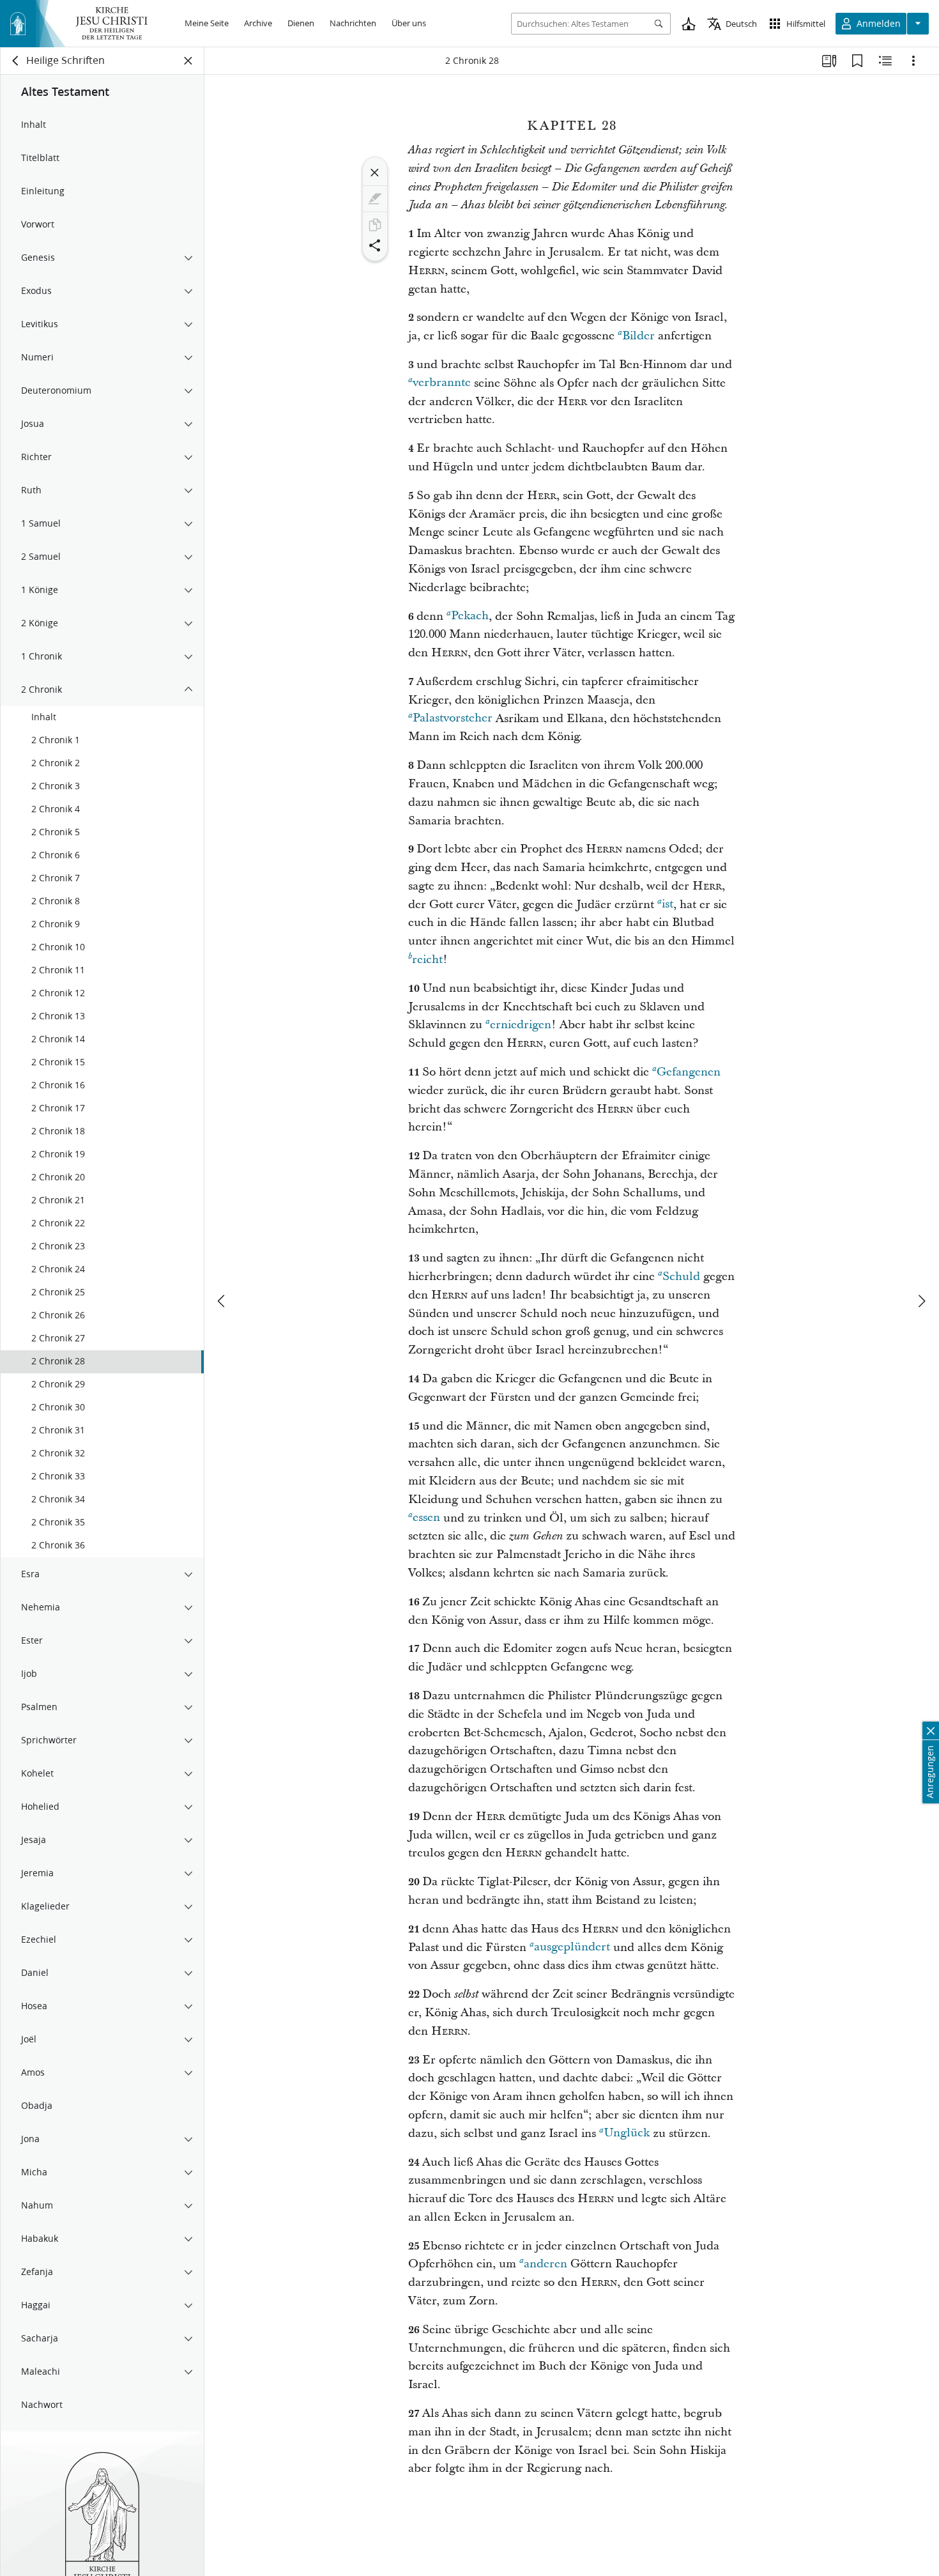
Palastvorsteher (453, 719)
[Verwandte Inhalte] (885, 61)
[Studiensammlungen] (829, 61)
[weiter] (921, 1301)
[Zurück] (16, 61)
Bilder (638, 336)
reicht (427, 960)
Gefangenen (689, 1072)
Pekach (470, 616)
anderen (546, 2264)
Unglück (627, 2133)
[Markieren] (375, 199)
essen (426, 1518)
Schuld (681, 1276)
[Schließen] (375, 173)
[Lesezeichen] (857, 61)
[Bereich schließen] (188, 61)
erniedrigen (521, 1025)
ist (668, 905)
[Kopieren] (375, 225)
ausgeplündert (572, 1947)
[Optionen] (913, 61)
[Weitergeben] (375, 245)
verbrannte (442, 383)
